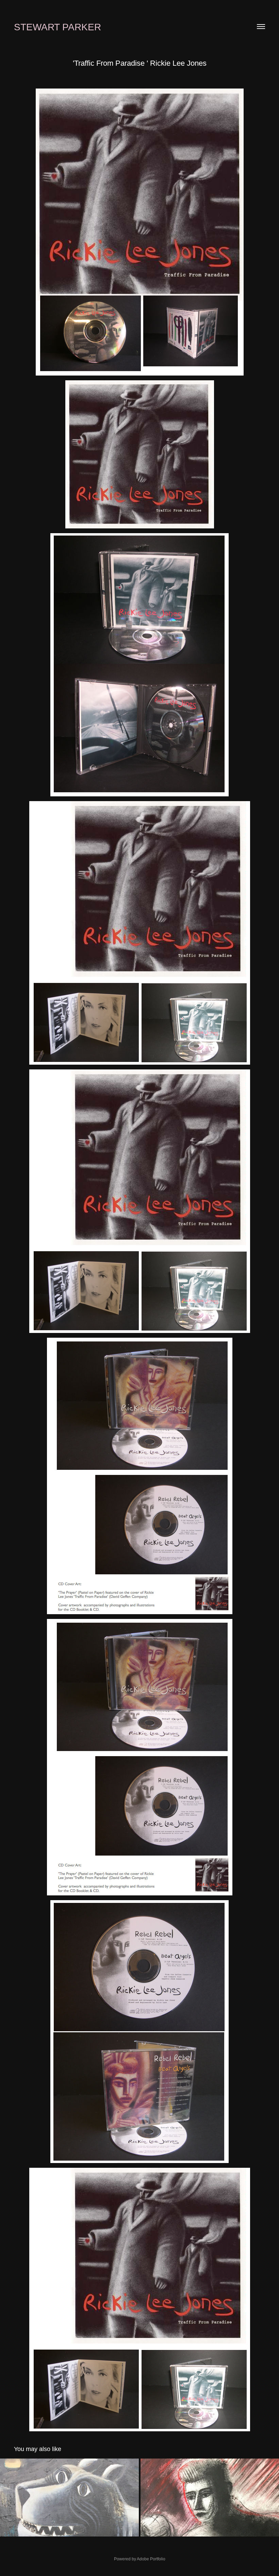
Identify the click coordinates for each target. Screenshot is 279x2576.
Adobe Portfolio (151, 2559)
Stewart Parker (58, 27)
